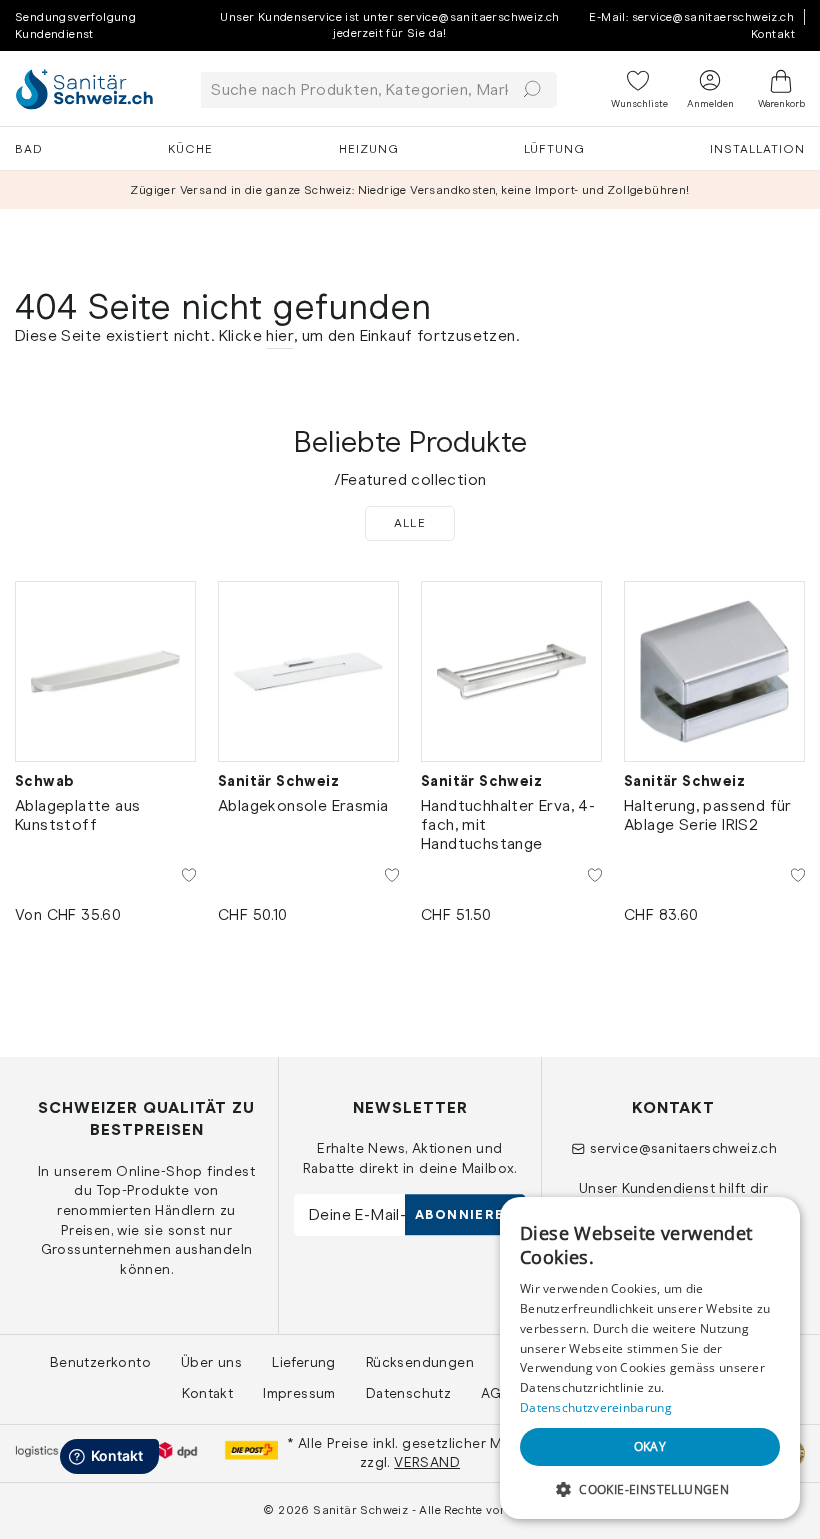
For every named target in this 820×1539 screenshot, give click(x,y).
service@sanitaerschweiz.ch (683, 1148)
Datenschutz (408, 1393)
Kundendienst (54, 34)
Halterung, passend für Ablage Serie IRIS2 (708, 815)
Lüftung (554, 149)
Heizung (369, 149)
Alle (410, 523)
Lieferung (304, 1362)
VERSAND (427, 1462)
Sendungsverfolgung (75, 17)
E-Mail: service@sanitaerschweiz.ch (691, 17)
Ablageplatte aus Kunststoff (77, 815)
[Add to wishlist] (189, 874)
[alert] (650, 1358)
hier (280, 335)
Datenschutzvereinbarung (596, 1407)
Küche (190, 149)
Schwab (44, 781)
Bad (29, 149)
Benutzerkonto (100, 1362)
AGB (495, 1393)
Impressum (299, 1393)
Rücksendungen (420, 1362)
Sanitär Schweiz (278, 781)
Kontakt (773, 34)
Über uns (211, 1362)
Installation (757, 149)
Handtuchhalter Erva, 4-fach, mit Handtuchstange (508, 824)
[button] (650, 1489)
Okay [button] (650, 1446)
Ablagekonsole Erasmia (303, 805)
